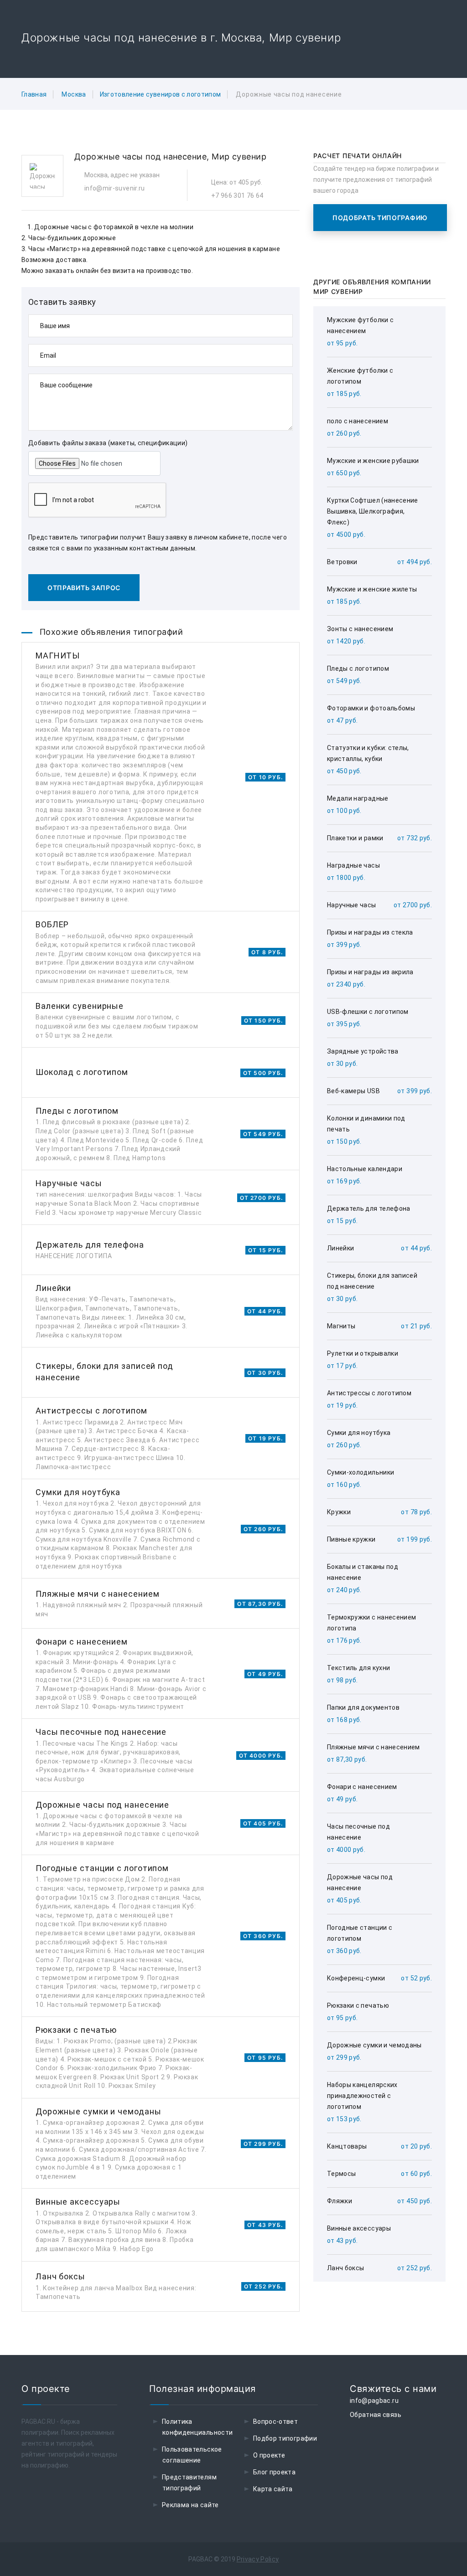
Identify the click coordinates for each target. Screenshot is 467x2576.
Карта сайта (273, 2489)
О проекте (269, 2455)
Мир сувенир (239, 157)
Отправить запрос (84, 588)
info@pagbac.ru (374, 2401)
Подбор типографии (285, 2438)
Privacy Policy (258, 2559)
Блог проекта (274, 2472)
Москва (74, 94)
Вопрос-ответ (275, 2422)
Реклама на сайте (190, 2505)
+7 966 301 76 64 (237, 195)
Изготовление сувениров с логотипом (161, 94)
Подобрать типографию (380, 218)
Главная (34, 94)
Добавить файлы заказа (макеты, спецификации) (108, 443)
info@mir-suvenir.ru (115, 188)
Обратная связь (376, 2415)
